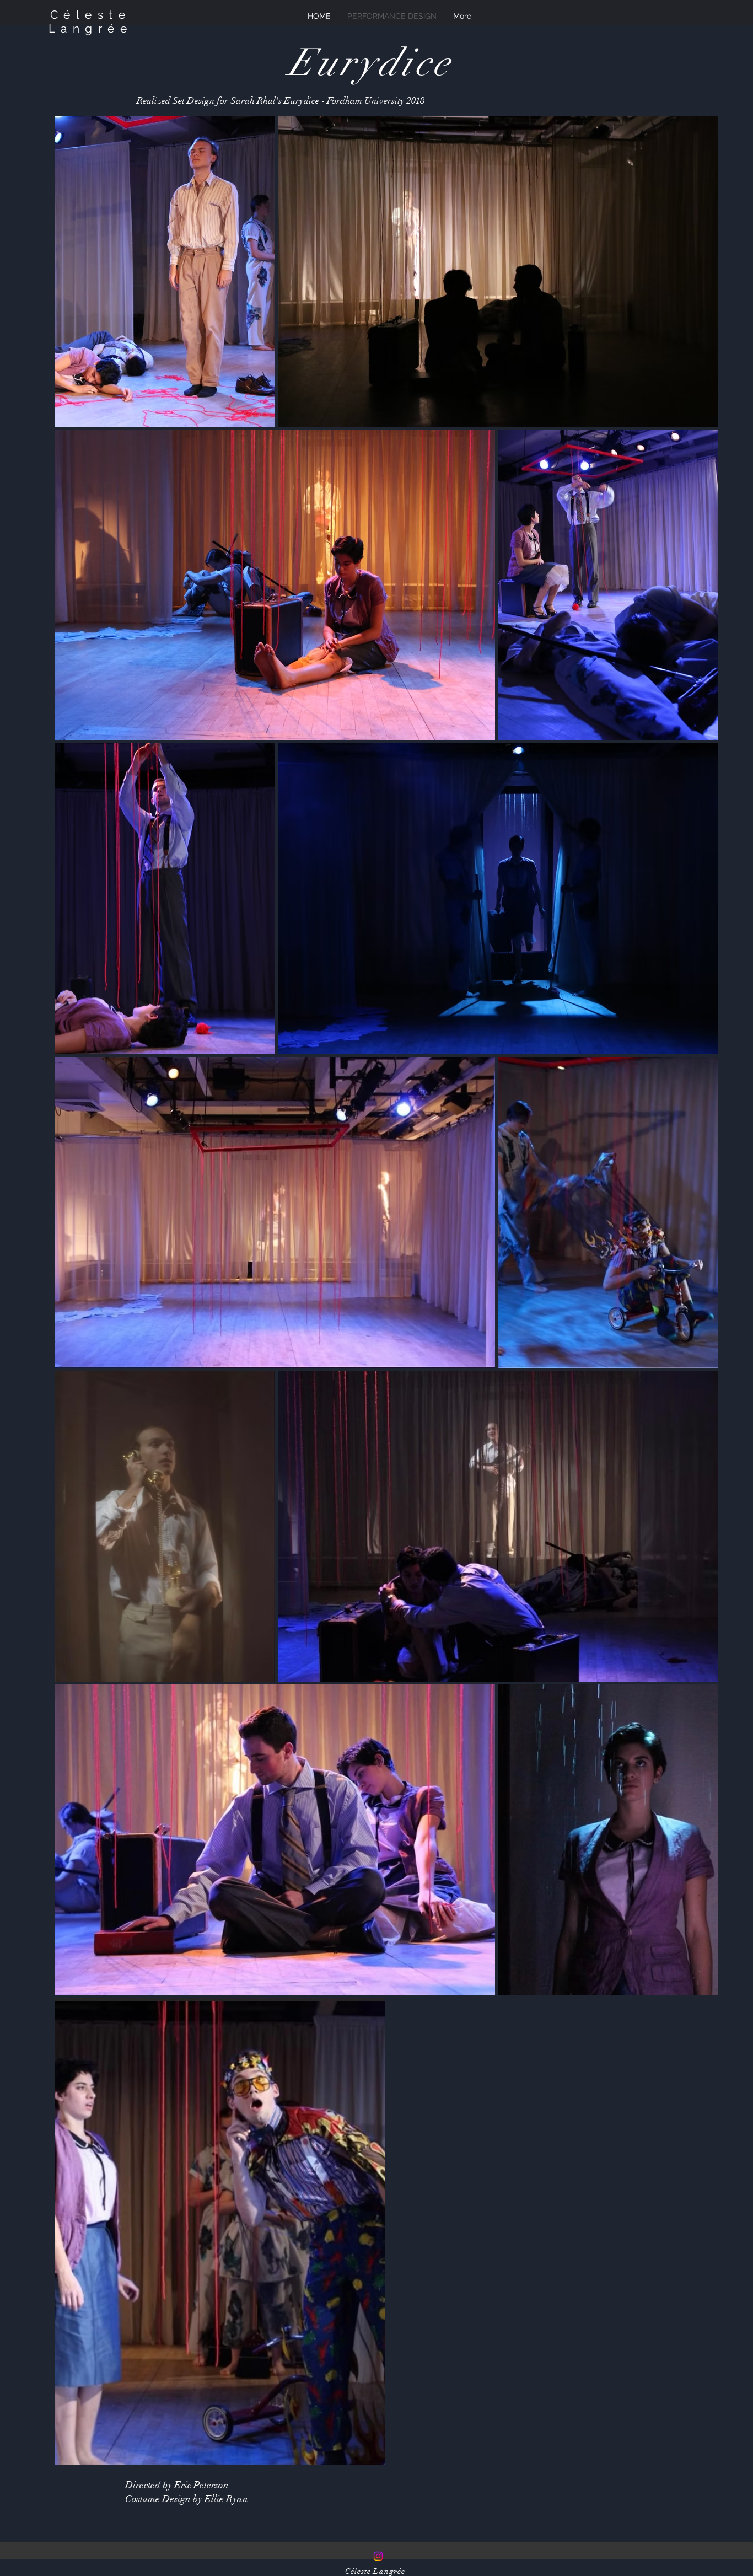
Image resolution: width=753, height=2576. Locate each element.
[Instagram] (378, 2556)
